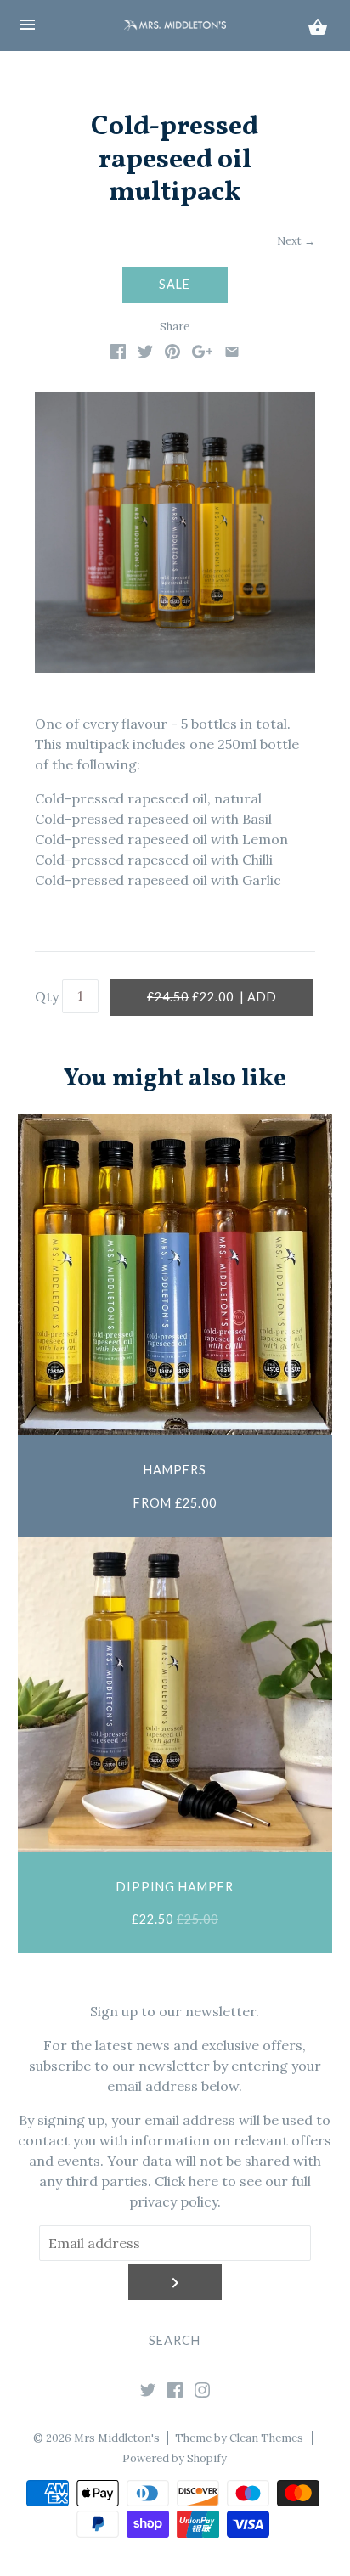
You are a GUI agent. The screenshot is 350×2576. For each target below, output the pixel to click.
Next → (296, 241)
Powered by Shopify (175, 2458)
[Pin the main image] (172, 354)
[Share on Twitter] (145, 354)
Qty (47, 996)
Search (175, 2340)
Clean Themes (266, 2438)
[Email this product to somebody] (232, 354)
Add (212, 997)
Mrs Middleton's (117, 2438)
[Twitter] (148, 2393)
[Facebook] (175, 2393)
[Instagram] (202, 2393)
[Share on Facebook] (118, 354)
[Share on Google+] (202, 354)
